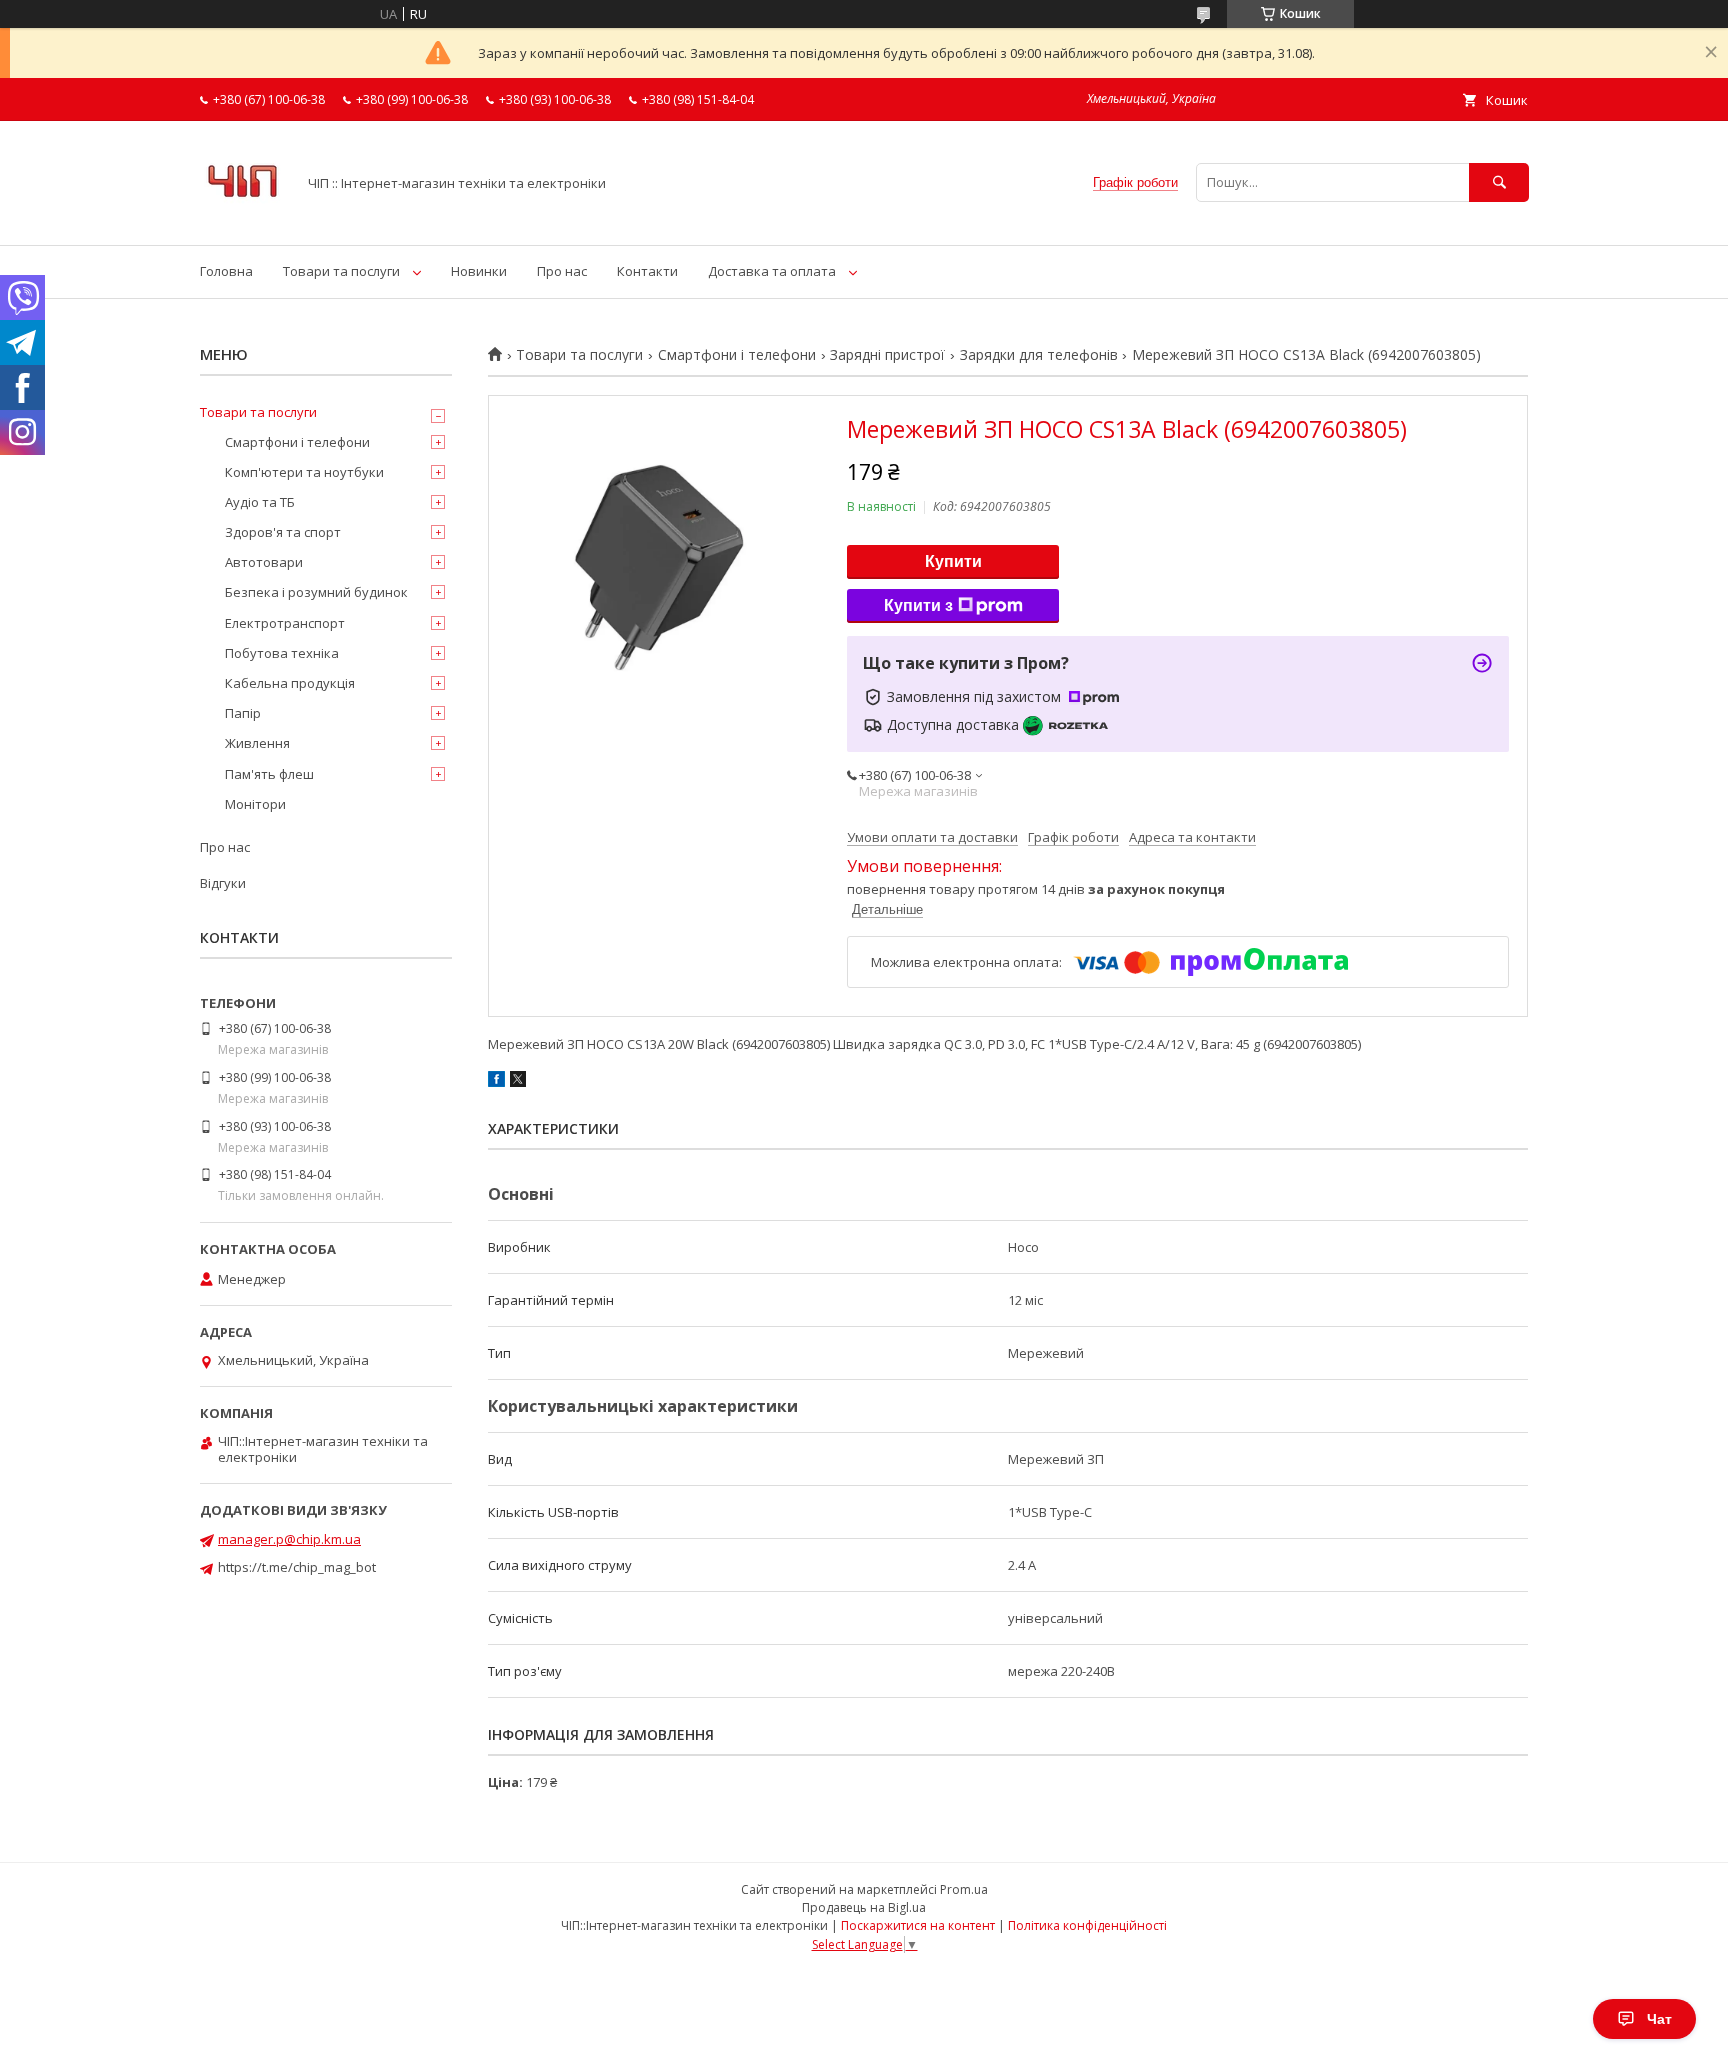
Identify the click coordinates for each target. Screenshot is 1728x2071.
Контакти (647, 271)
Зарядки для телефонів (1039, 355)
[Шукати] (1499, 182)
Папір (243, 713)
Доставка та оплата (772, 271)
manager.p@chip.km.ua (289, 1539)
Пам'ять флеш (269, 774)
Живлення (257, 743)
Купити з (918, 605)
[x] (518, 1082)
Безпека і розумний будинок (316, 592)
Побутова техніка (282, 653)
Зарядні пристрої (887, 355)
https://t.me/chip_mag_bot (297, 1567)
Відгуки (223, 883)
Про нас (562, 271)
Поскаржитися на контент (918, 1925)
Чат (1659, 2019)
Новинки (479, 271)
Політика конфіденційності (1087, 1925)
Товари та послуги (341, 271)
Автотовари (264, 562)
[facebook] (496, 1082)
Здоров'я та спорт (283, 532)
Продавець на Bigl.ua (864, 1907)
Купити (953, 561)
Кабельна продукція (290, 683)
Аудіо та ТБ (260, 502)
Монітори (255, 804)
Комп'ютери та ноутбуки (304, 472)
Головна (226, 271)
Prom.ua (964, 1889)
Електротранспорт (285, 623)
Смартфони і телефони (737, 355)
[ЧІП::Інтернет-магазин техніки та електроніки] (242, 219)
